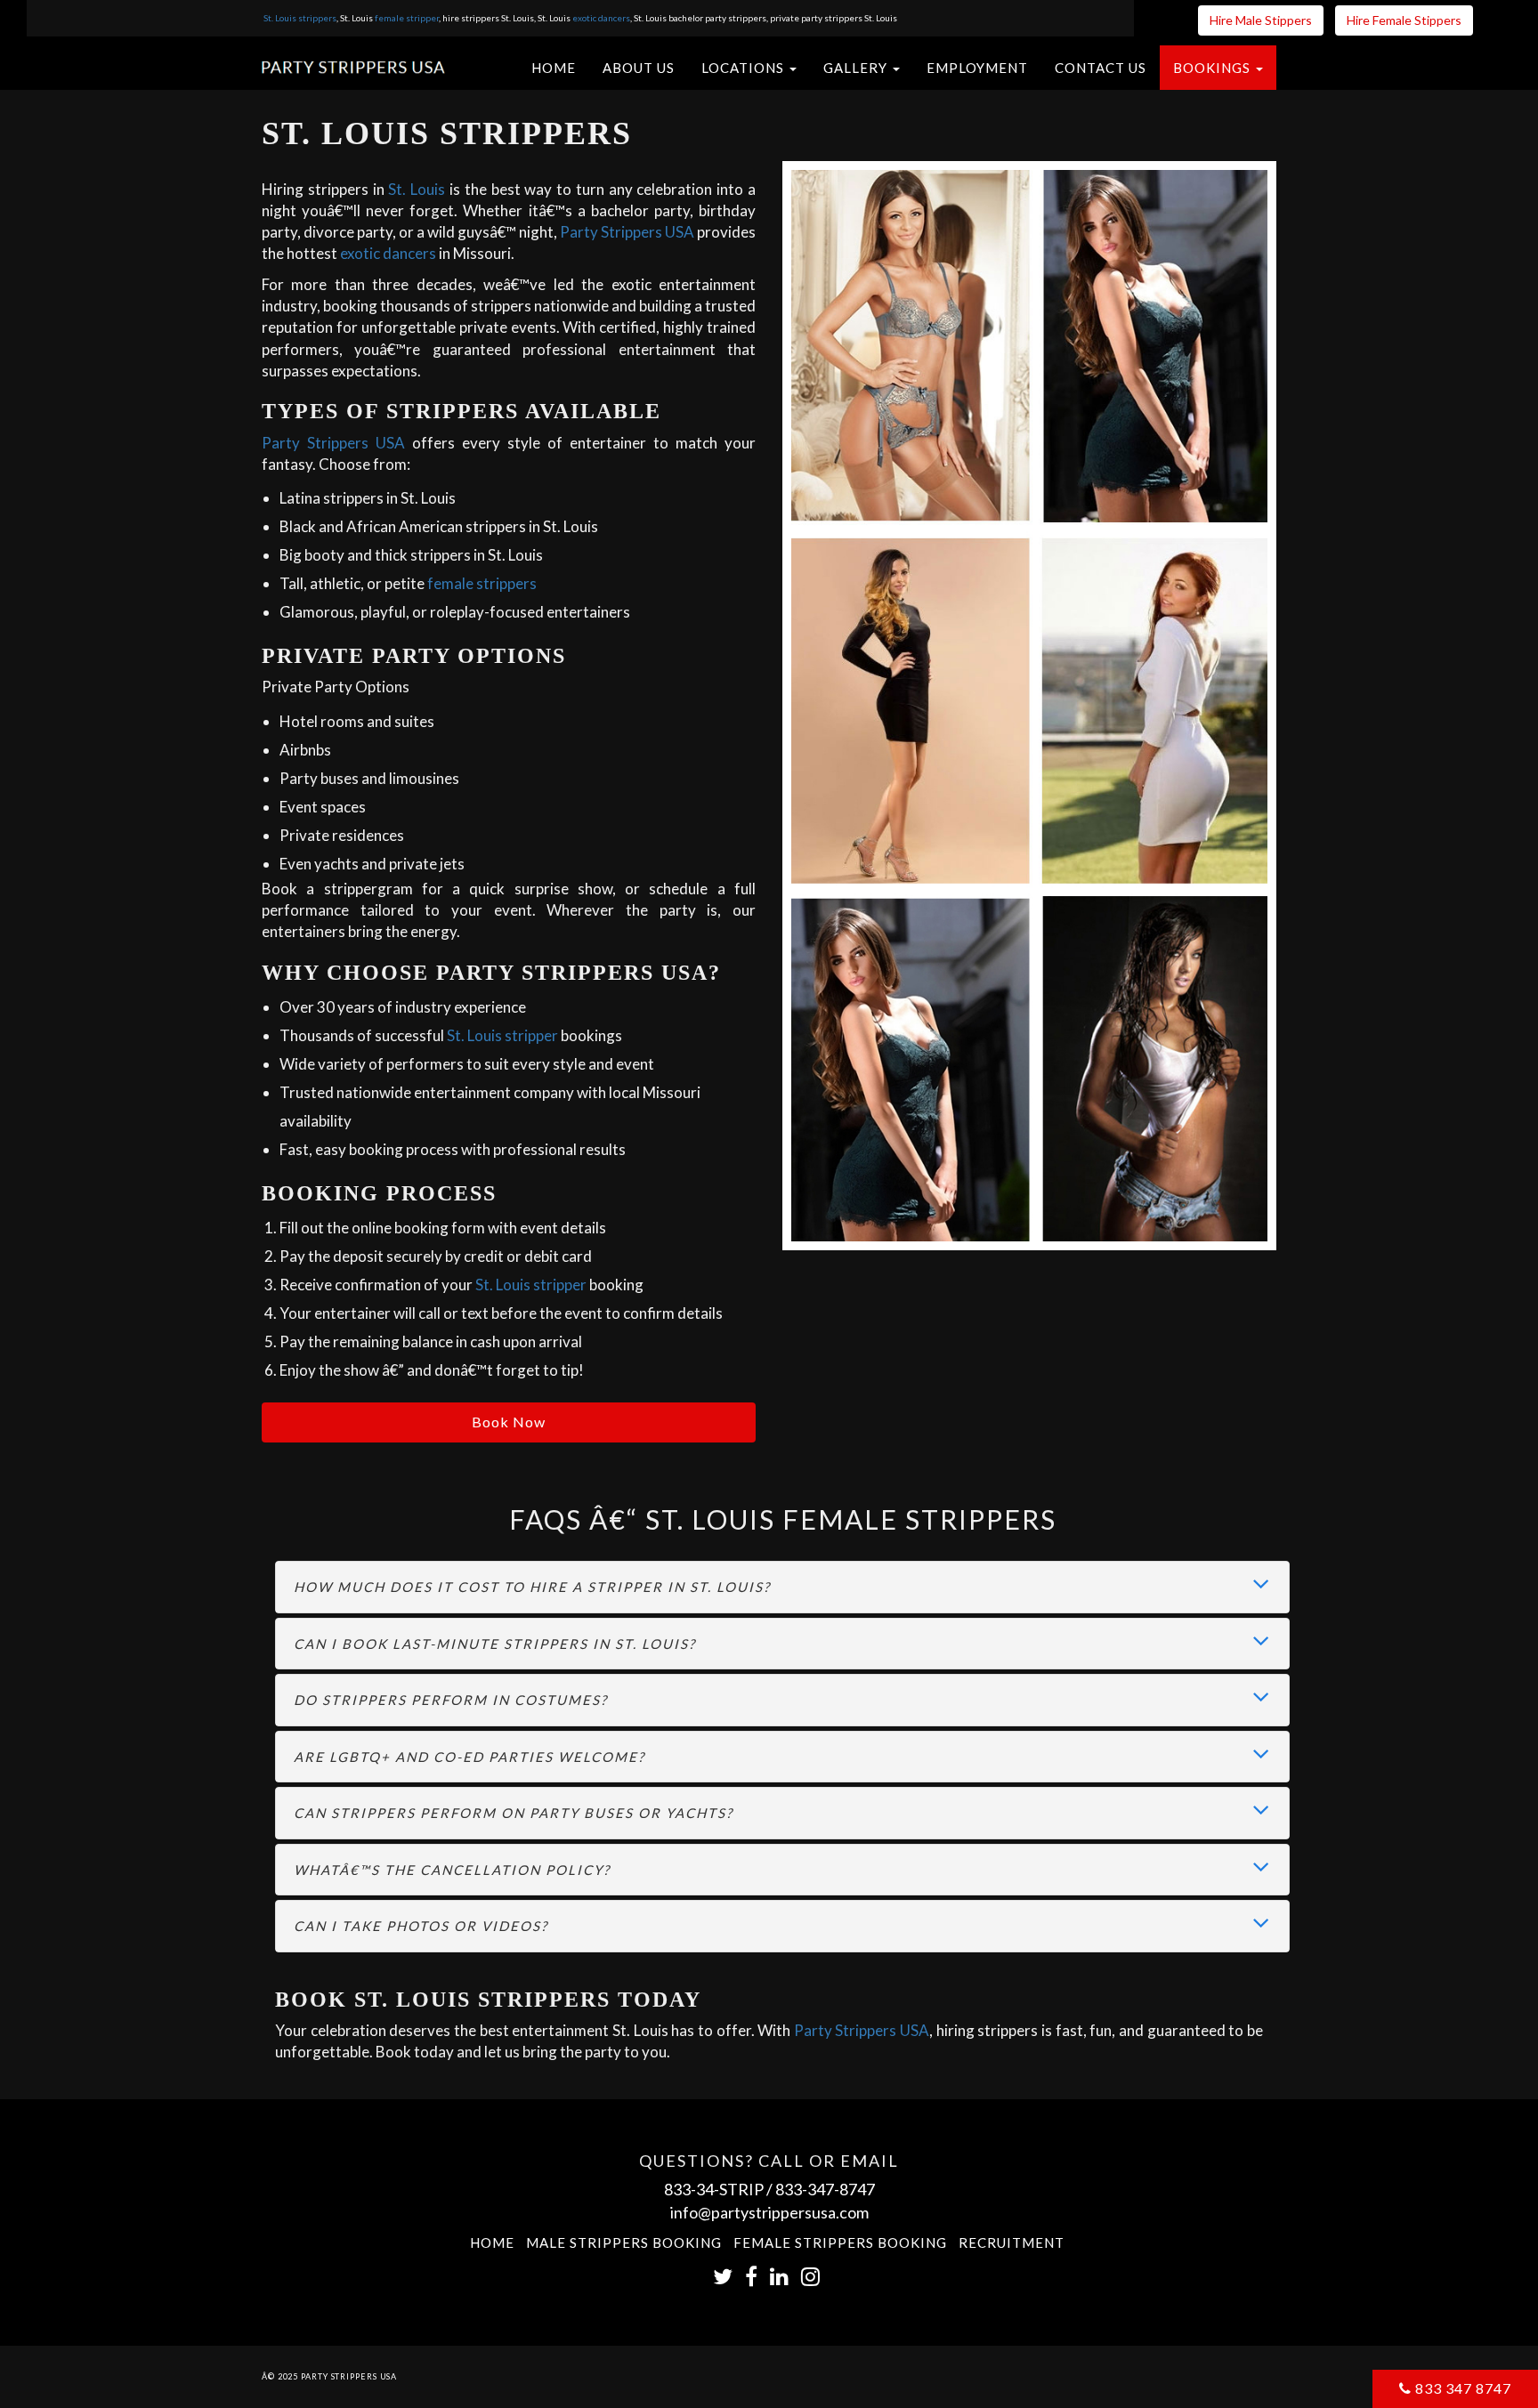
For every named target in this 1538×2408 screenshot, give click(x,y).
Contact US (1101, 68)
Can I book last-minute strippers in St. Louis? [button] (495, 1644)
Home (554, 68)
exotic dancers (601, 18)
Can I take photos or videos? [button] (421, 1926)
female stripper (407, 18)
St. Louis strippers (300, 18)
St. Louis (417, 189)
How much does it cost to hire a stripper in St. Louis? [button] (532, 1587)
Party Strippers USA (627, 232)
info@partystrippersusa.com (769, 2212)
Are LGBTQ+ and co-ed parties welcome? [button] (469, 1757)
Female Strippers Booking (840, 2242)
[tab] (782, 1587)
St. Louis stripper (502, 1035)
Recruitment (1012, 2242)
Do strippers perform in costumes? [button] (451, 1700)
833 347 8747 (1461, 2388)
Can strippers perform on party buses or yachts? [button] (514, 1813)
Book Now (509, 1422)
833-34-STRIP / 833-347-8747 (769, 2189)
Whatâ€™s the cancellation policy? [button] (452, 1870)
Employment (977, 68)
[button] (749, 68)
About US (639, 68)
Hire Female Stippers (1404, 20)
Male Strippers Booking (624, 2242)
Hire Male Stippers (1261, 20)
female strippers (482, 583)
